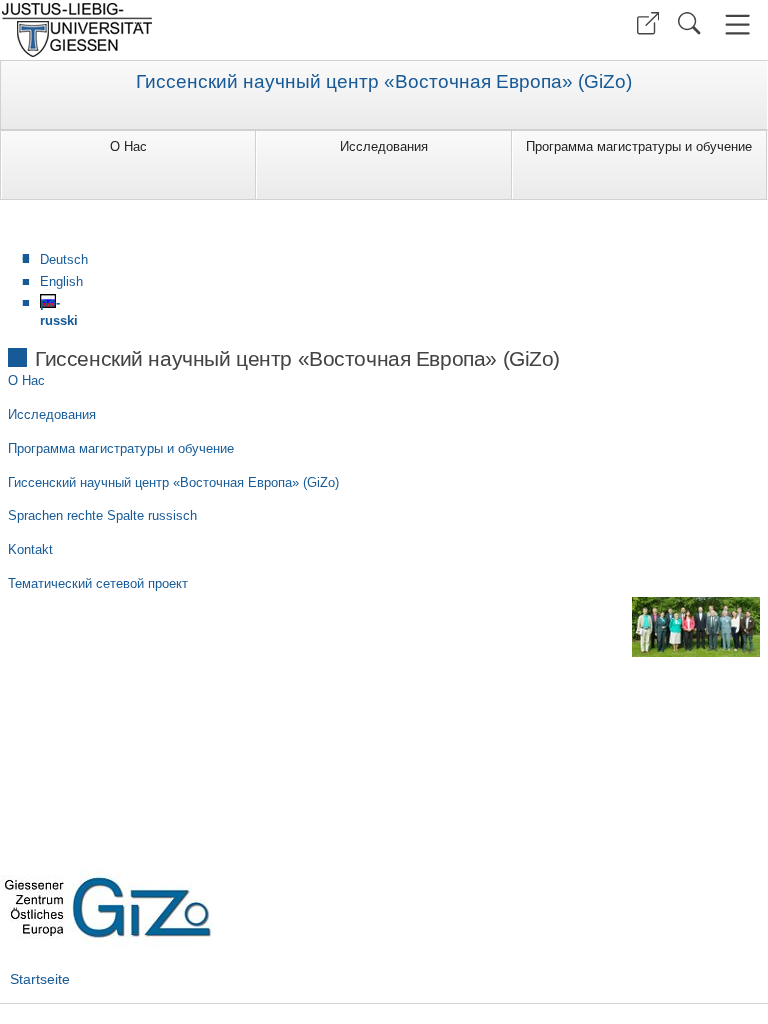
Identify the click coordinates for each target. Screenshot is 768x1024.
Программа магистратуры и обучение (639, 146)
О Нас (128, 146)
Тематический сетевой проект (98, 583)
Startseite (40, 979)
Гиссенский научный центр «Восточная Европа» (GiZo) (384, 82)
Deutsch (64, 259)
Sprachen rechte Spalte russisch (102, 515)
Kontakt (30, 549)
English (61, 281)
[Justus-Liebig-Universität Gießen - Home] (189, 30)
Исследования (384, 146)
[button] (648, 23)
